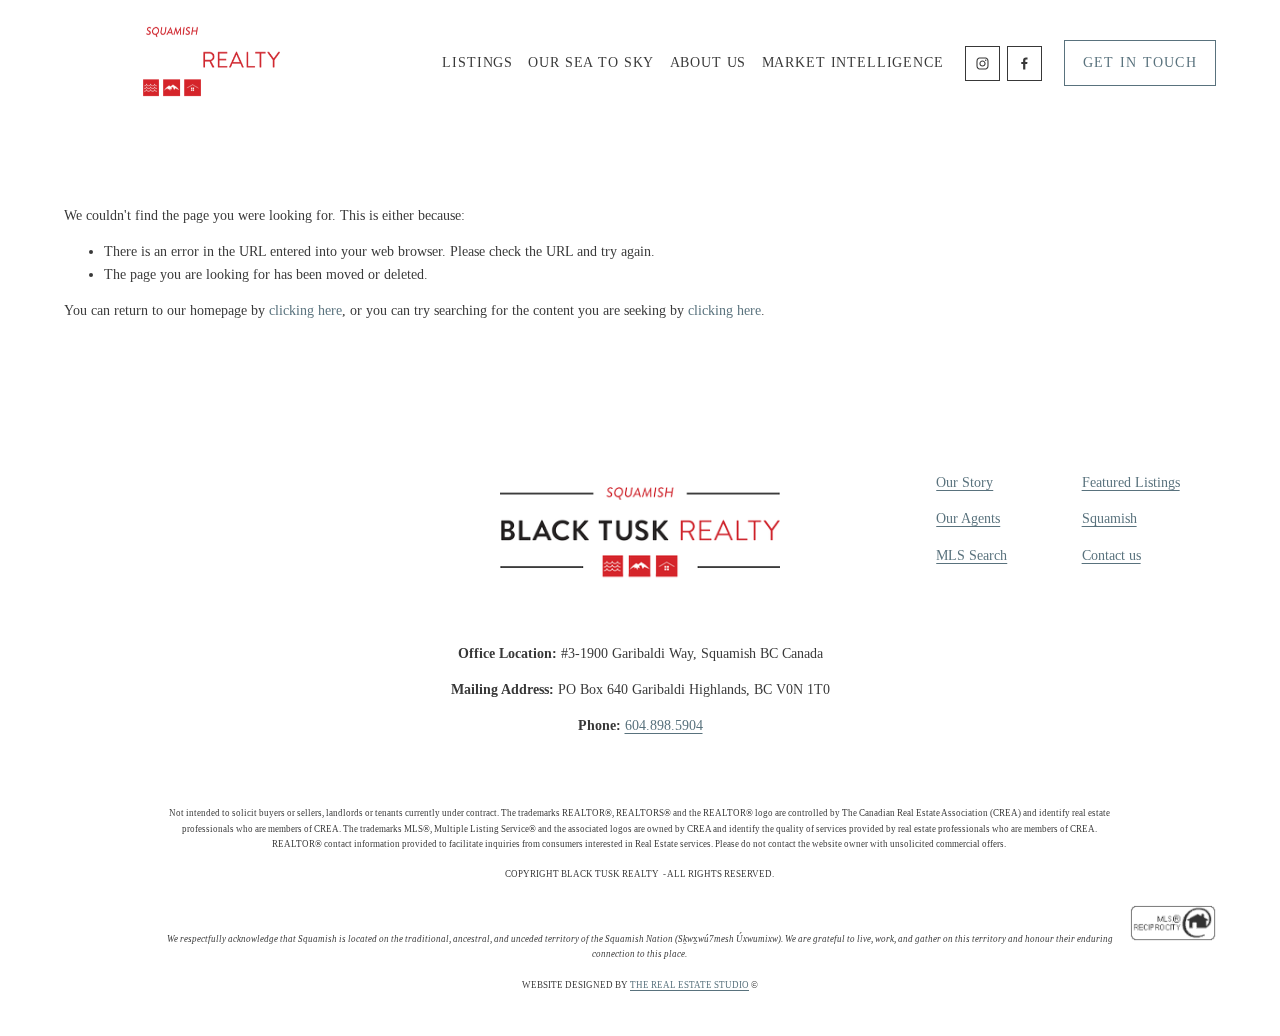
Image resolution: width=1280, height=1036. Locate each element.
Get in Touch (1140, 62)
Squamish (1109, 518)
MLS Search (971, 555)
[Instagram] (982, 63)
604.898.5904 (664, 725)
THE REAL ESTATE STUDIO (689, 985)
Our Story (964, 482)
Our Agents (968, 518)
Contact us (1111, 555)
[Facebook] (1024, 63)
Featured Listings (1131, 482)
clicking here (305, 310)
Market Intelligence (853, 62)
